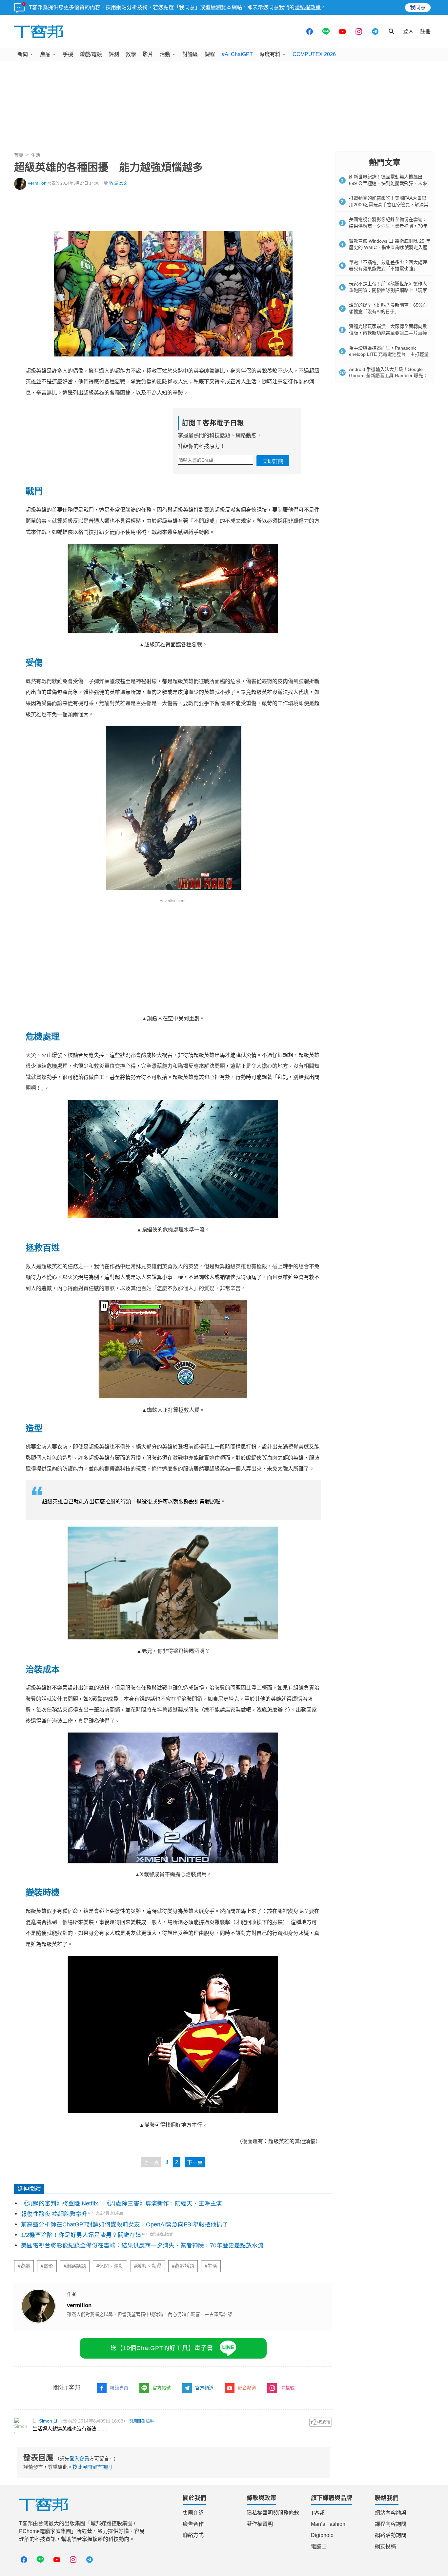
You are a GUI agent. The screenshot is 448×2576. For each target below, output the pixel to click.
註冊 (425, 31)
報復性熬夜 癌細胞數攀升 (54, 2214)
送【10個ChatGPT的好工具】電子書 (162, 2348)
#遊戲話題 (183, 2266)
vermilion (37, 183)
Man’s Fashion (328, 2524)
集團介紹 (193, 2513)
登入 (408, 31)
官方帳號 (162, 2388)
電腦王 (319, 2546)
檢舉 (150, 2421)
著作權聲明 (260, 2524)
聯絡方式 (193, 2535)
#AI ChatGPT (237, 54)
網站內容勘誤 (391, 2513)
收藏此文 (118, 183)
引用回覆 (137, 2421)
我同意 (418, 7)
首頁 (19, 155)
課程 (210, 54)
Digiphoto (322, 2535)
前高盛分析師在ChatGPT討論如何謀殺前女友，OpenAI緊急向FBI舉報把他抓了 (125, 2224)
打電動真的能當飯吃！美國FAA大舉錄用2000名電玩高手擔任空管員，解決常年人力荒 (389, 204)
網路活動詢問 (391, 2535)
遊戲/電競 (91, 54)
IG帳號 (287, 2388)
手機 (68, 54)
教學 (131, 54)
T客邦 (318, 2513)
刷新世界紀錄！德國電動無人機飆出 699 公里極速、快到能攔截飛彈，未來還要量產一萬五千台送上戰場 (388, 183)
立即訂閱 (273, 461)
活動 (165, 54)
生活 (36, 155)
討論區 (190, 54)
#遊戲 (24, 2266)
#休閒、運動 (110, 2266)
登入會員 (79, 2458)
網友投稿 (385, 2546)
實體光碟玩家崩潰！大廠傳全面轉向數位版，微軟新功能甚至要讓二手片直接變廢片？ (388, 333)
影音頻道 (247, 2388)
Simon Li (48, 2421)
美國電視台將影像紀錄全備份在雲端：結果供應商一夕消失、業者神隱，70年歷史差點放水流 (142, 2245)
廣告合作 (193, 2524)
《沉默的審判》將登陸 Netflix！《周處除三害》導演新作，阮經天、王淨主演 (122, 2203)
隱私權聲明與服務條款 (273, 2513)
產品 (45, 54)
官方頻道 (204, 2388)
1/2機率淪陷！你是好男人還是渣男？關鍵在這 (81, 2235)
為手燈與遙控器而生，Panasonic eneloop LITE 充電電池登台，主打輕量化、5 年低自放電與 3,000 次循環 (389, 354)
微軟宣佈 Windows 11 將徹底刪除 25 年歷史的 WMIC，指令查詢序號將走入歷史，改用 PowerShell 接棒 (390, 247)
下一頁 (195, 2162)
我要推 (321, 2422)
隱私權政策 (308, 7)
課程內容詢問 (391, 2524)
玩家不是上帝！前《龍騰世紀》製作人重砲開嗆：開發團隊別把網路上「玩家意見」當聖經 (388, 290)
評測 (114, 54)
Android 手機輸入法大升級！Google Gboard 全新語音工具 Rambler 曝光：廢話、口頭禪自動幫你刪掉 (388, 376)
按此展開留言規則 (92, 2467)
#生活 (211, 2266)
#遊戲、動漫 (148, 2266)
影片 (148, 54)
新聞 (23, 54)
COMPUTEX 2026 (314, 54)
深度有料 (270, 54)
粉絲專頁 (119, 2388)
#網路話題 (75, 2266)
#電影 (47, 2266)
